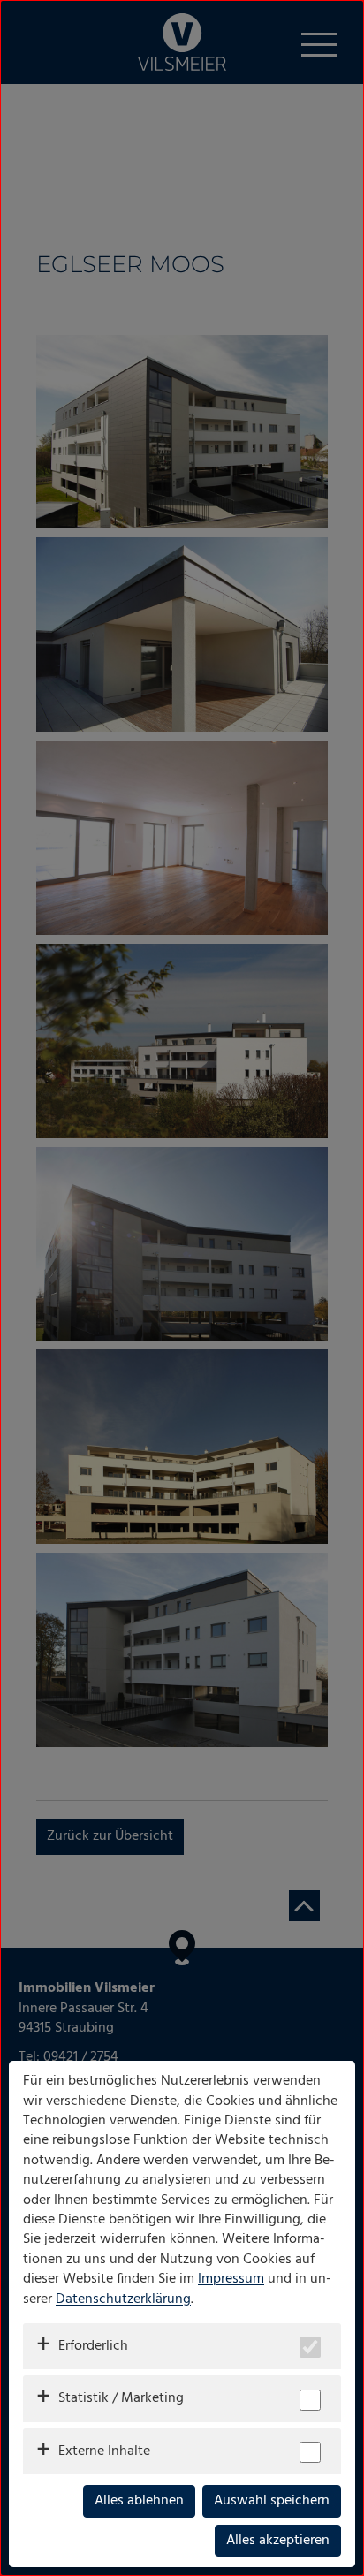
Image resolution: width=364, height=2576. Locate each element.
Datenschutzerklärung (123, 2299)
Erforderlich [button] (93, 2346)
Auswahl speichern (272, 2501)
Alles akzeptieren (278, 2541)
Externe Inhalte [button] (104, 2451)
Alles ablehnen (139, 2501)
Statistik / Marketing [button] (121, 2398)
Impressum (231, 2279)
